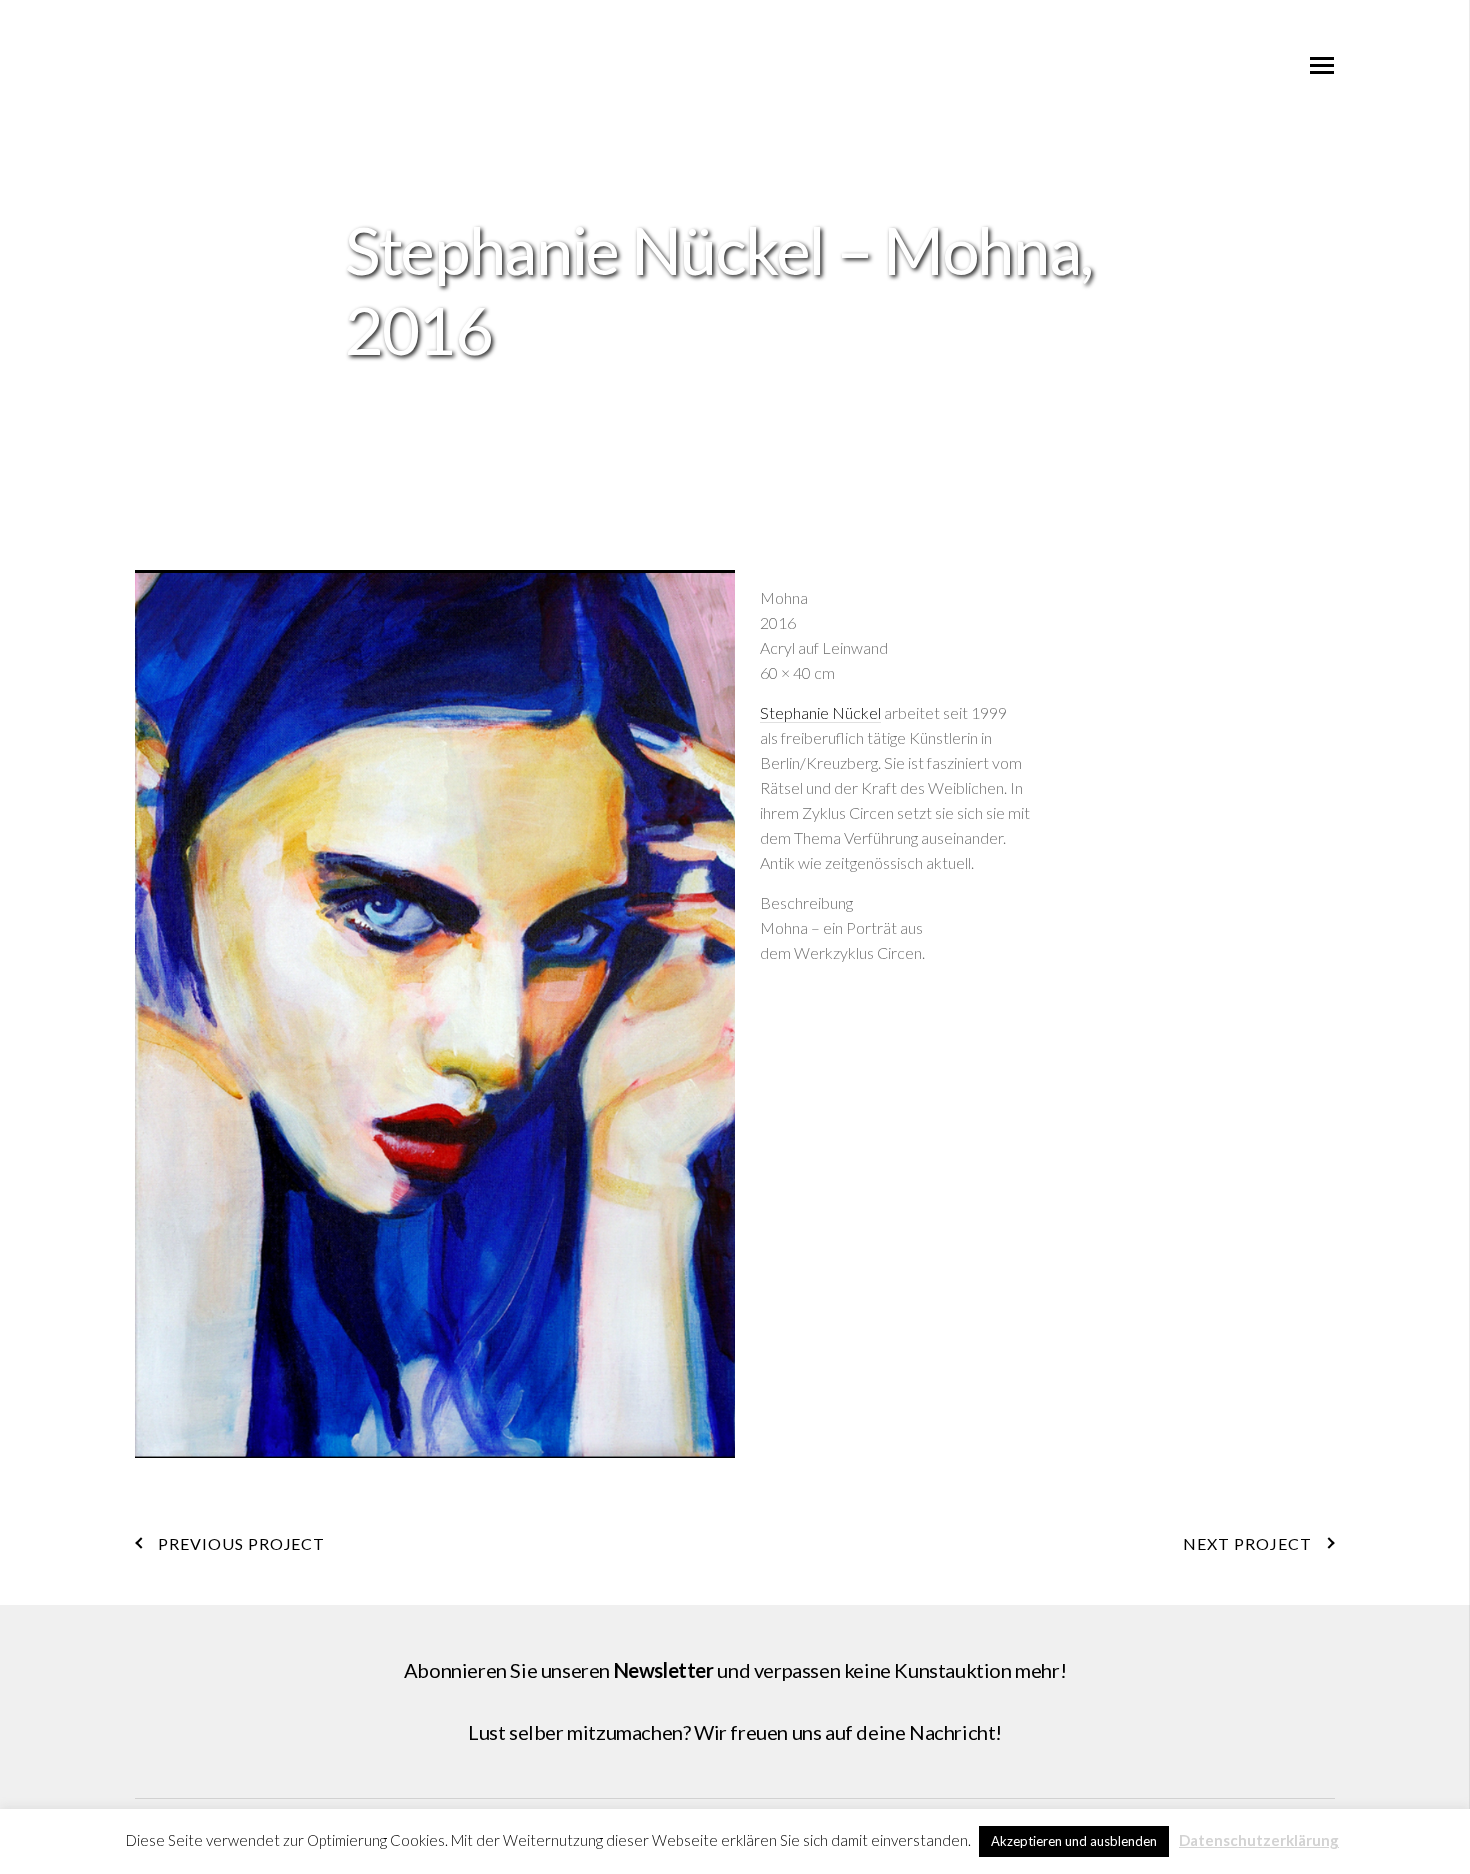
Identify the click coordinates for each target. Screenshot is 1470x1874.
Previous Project (241, 1543)
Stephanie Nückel (820, 712)
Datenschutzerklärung (1259, 1840)
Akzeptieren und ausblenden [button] (1074, 1841)
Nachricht (952, 1732)
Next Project (1247, 1543)
